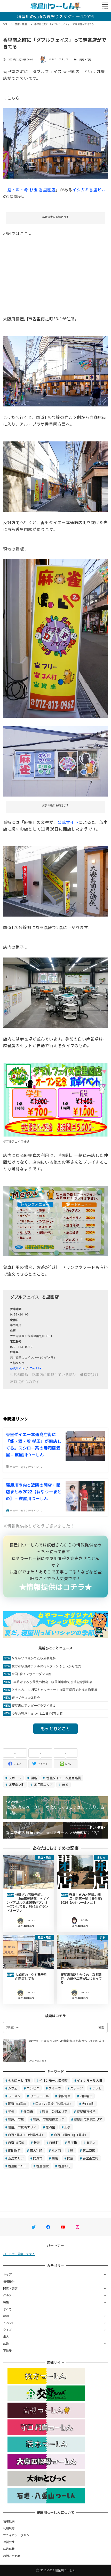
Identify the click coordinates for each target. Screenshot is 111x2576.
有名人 (91, 2142)
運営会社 (9, 2542)
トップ (7, 2274)
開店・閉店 (85, 59)
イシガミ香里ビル (89, 189)
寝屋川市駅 (16, 2119)
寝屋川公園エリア (55, 2111)
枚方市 (56, 2150)
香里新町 (64, 2166)
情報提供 (9, 2281)
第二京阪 (89, 2150)
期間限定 (14, 2150)
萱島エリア (16, 2158)
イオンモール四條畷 (53, 2080)
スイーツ (55, 2088)
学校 (11, 2111)
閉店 (55, 2158)
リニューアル (39, 2096)
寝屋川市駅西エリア (22, 2127)
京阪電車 (64, 2096)
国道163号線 (17, 2104)
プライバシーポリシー (18, 2535)
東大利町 (36, 2150)
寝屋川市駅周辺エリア (49, 2119)
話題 (6, 2316)
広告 (6, 2343)
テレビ (97, 2088)
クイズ (7, 2330)
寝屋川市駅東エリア (88, 2119)
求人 (6, 2336)
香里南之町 (16, 1785)
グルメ (7, 2295)
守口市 (28, 2111)
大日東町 (88, 2104)
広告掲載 (9, 2549)
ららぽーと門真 (19, 2080)
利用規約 (9, 2528)
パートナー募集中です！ (19, 2254)
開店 (34, 1778)
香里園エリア (43, 1785)
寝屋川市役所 (86, 2111)
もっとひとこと (55, 1728)
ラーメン (14, 2096)
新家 (37, 2142)
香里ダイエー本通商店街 (63, 1778)
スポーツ (15, 1778)
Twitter (37, 1368)
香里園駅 (42, 2166)
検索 (101, 2027)
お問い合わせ (12, 2556)
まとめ (7, 2309)
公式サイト (68, 822)
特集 (6, 2302)
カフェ (13, 2088)
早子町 (72, 2142)
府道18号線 (16, 2142)
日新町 (54, 2142)
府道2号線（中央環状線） (26, 2135)
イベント (9, 2323)
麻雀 (65, 1785)
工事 (68, 2127)
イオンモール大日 (90, 2080)
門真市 (38, 2158)
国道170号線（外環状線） (54, 2104)
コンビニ (33, 2088)
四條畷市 (86, 2096)
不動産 (7, 2350)
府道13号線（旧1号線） (71, 2135)
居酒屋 (50, 2127)
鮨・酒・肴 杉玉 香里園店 (31, 189)
